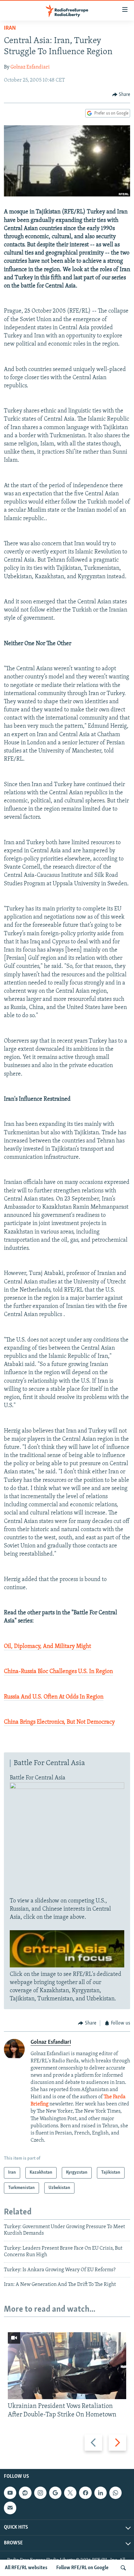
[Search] (123, 2568)
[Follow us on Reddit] (25, 2493)
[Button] (121, 95)
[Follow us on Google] (55, 2493)
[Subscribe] (10, 2508)
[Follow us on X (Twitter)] (70, 2493)
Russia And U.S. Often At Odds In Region (54, 1697)
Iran (10, 28)
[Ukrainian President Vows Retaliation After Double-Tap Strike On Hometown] (67, 2366)
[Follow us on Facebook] (85, 2493)
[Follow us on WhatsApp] (115, 2493)
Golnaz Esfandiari (30, 67)
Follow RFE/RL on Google (82, 2568)
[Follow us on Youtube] (10, 2493)
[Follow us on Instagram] (40, 2493)
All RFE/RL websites (26, 2568)
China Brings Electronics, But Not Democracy (59, 1722)
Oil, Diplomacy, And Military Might (47, 1647)
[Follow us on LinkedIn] (100, 2493)
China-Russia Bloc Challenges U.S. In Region (58, 1672)
